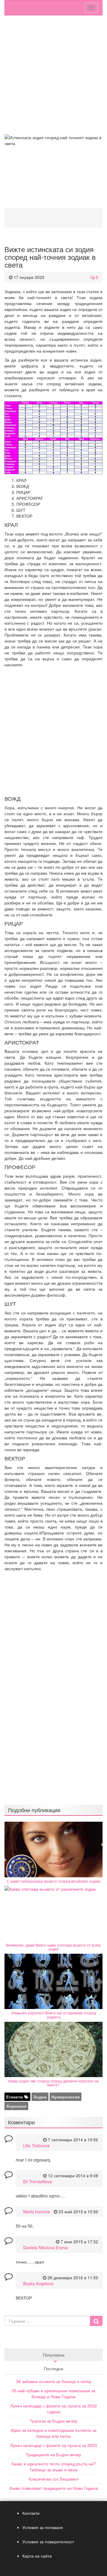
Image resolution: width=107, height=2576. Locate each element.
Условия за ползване (43, 2527)
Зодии (40, 2097)
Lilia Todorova (36, 2145)
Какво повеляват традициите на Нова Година (54, 2488)
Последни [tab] (54, 2368)
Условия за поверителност (48, 2542)
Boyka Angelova (38, 2283)
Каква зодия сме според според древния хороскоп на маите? (53, 2083)
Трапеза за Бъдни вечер (53, 2421)
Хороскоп (16, 2106)
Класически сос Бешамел (54, 2479)
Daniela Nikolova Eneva (45, 2247)
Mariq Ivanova (37, 2211)
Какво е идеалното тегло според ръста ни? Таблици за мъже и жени (54, 2467)
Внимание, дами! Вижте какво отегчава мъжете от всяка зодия (53, 1947)
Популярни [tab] (54, 2355)
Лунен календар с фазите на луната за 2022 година (53, 2409)
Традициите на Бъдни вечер (53, 2454)
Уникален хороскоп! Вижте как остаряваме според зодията (53, 2015)
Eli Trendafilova (38, 2181)
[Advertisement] (53, 75)
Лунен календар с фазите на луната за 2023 (53, 2445)
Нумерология (66, 2097)
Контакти (31, 2513)
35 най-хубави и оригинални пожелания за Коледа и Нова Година (53, 2393)
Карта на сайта (37, 2556)
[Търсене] (96, 2321)
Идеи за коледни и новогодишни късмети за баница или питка (54, 2433)
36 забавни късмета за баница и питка (54, 2381)
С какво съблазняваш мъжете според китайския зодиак (54, 1881)
